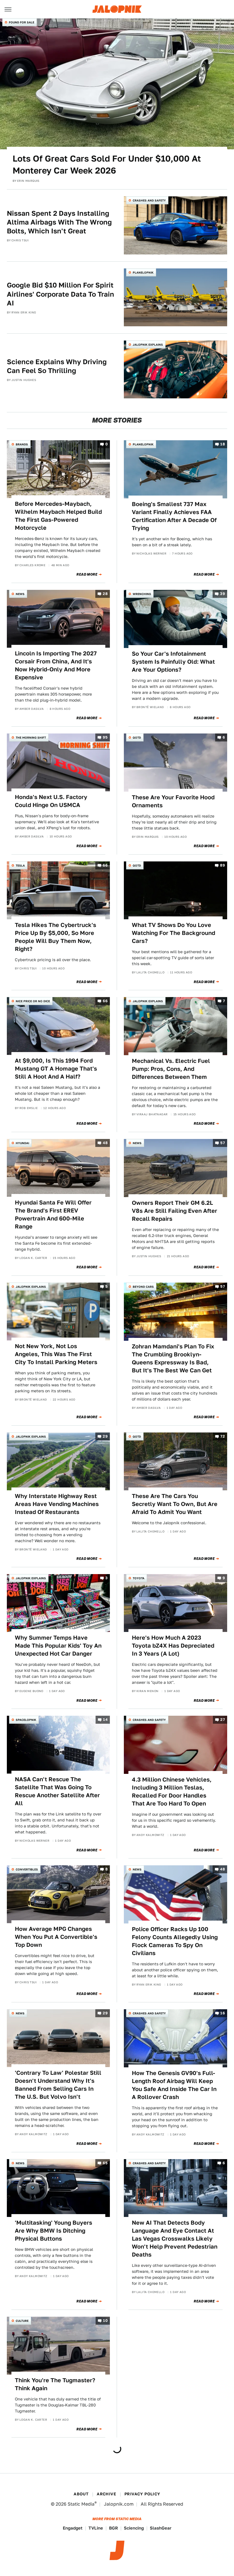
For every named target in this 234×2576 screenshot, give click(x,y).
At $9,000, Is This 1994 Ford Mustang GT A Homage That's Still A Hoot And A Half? (56, 1069)
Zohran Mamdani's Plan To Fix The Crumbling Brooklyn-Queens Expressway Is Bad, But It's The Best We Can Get (173, 1358)
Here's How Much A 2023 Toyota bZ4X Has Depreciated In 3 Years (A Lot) (173, 1646)
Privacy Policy (142, 2494)
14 (105, 1720)
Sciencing (134, 2528)
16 (223, 2013)
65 (105, 2163)
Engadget (73, 2528)
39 (222, 594)
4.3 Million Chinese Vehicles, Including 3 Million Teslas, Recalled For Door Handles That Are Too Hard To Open (172, 1792)
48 (105, 1143)
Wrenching (142, 594)
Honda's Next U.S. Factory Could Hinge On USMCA (51, 801)
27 (223, 1720)
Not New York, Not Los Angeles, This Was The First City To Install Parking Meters (56, 1354)
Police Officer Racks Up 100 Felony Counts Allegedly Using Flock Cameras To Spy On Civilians (175, 1941)
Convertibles (27, 1869)
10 (105, 2321)
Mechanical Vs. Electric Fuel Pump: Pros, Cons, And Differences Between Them (171, 1069)
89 (222, 865)
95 (105, 737)
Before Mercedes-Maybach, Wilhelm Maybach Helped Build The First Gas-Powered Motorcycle (58, 516)
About (81, 2494)
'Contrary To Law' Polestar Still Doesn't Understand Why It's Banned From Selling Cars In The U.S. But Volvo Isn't (58, 2085)
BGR (113, 2528)
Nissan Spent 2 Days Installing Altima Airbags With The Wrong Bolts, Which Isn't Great (59, 222)
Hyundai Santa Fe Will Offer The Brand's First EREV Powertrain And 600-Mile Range (53, 1214)
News (20, 594)
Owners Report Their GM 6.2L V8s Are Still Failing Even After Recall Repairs (175, 1211)
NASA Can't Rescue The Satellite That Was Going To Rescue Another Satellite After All (57, 1791)
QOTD (137, 737)
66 (105, 865)
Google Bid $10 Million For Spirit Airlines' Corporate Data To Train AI (60, 294)
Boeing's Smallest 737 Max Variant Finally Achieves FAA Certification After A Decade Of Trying (174, 516)
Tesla (20, 865)
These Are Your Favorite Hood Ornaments (173, 801)
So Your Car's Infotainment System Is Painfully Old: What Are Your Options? (173, 662)
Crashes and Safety (149, 200)
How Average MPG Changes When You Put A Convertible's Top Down (56, 1937)
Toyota (139, 1578)
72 (223, 1436)
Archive (106, 2494)
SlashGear (161, 2528)
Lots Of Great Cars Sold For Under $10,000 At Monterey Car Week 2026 (107, 164)
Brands (22, 444)
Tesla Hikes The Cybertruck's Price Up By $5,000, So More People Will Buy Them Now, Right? (56, 937)
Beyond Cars (143, 1287)
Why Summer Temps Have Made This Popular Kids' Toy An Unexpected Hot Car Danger (58, 1646)
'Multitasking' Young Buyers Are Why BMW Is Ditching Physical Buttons (54, 2231)
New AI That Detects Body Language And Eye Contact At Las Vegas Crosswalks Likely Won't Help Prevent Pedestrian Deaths (175, 2239)
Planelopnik (143, 272)
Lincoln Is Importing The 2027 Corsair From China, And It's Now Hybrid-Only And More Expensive (56, 665)
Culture (22, 2321)
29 (105, 1436)
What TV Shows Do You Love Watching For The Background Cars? (174, 933)
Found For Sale (22, 22)
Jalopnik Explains (148, 345)
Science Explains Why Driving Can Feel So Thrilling (57, 366)
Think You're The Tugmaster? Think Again (55, 2384)
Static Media (81, 2504)
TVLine (96, 2528)
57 (223, 1143)
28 (105, 594)
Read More (87, 574)
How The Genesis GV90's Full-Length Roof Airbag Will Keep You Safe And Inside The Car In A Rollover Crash (174, 2085)
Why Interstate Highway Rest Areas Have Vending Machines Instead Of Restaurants (57, 1504)
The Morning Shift (31, 737)
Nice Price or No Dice (33, 1001)
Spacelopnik (26, 1720)
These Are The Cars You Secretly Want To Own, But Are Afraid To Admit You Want (175, 1504)
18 (223, 444)
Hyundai (22, 1143)
